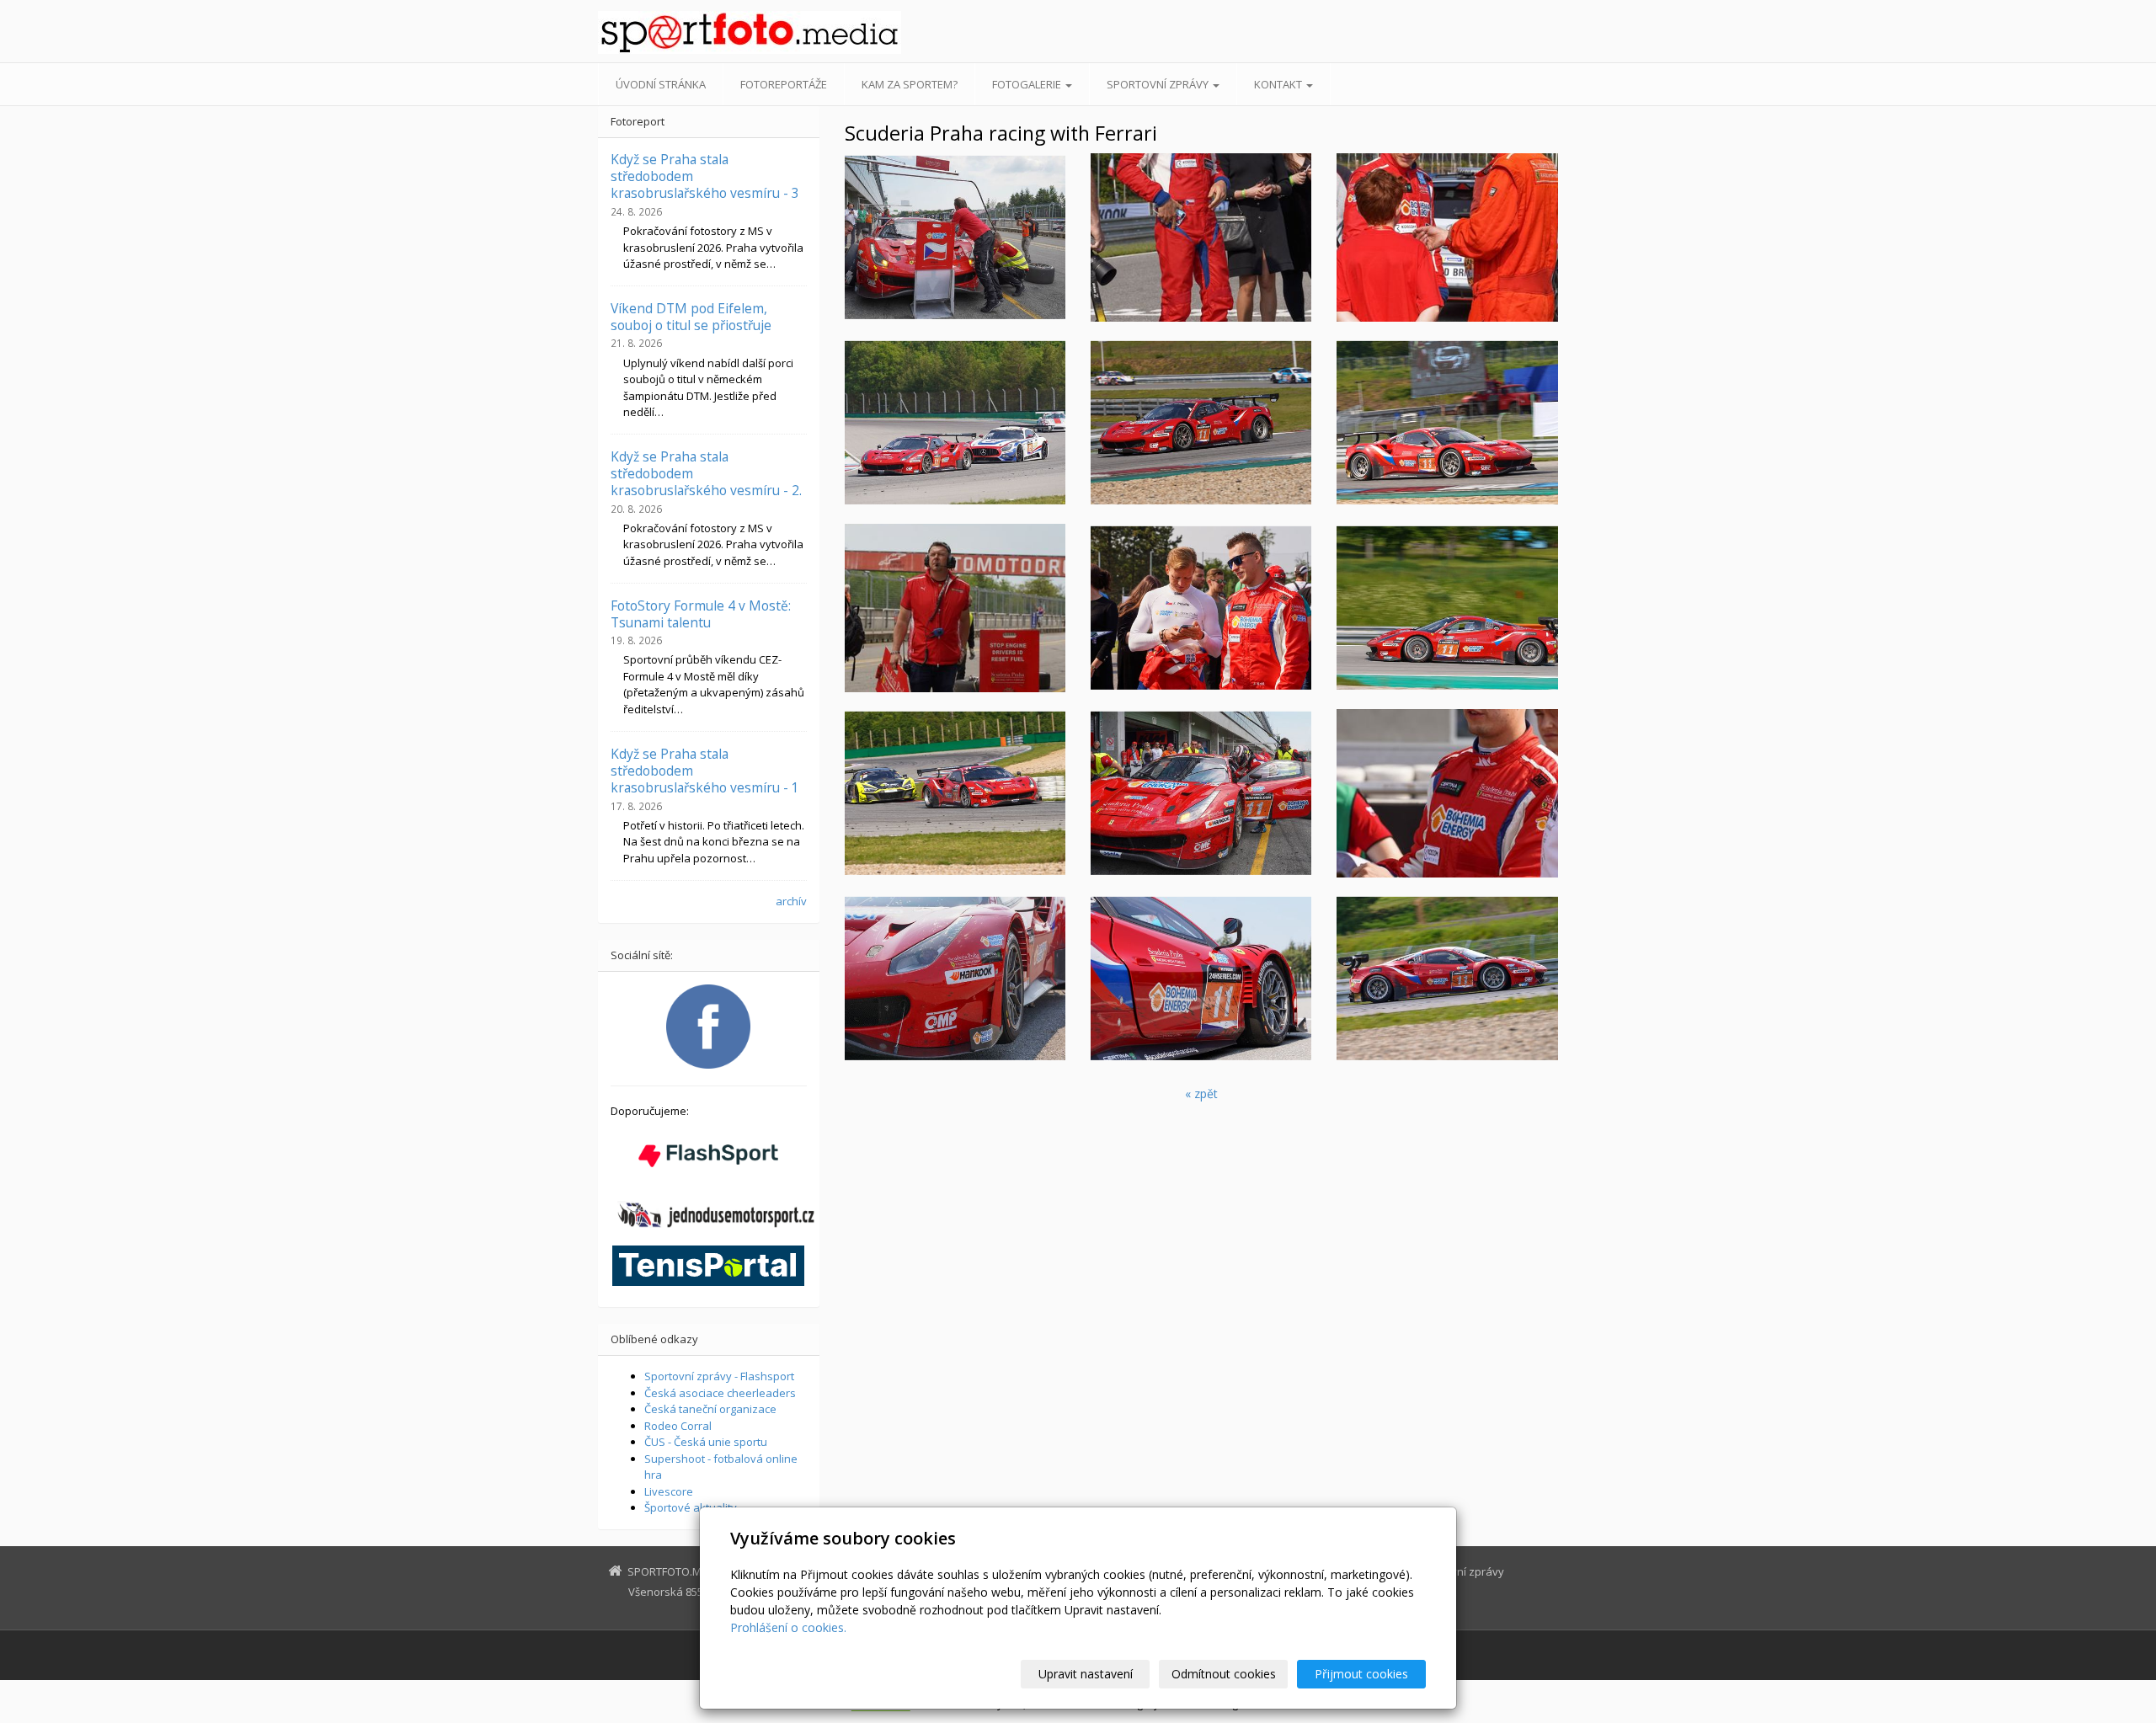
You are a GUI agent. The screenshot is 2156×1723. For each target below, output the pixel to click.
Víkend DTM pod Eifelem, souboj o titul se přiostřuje (691, 317)
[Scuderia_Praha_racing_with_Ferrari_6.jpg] (1201, 979)
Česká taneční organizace (710, 1409)
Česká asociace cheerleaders (720, 1393)
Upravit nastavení (1086, 1674)
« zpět (1201, 1094)
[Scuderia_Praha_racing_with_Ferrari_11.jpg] (955, 237)
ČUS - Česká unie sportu (706, 1442)
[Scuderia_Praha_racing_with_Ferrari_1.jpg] (955, 979)
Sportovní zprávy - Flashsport (719, 1376)
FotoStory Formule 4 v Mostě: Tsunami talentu (701, 614)
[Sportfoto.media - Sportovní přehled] (750, 32)
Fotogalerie (1028, 84)
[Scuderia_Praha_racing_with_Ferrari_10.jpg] (955, 608)
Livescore (669, 1491)
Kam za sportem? (910, 84)
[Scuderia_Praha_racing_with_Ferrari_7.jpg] (1201, 423)
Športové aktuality (691, 1507)
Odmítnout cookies (1224, 1674)
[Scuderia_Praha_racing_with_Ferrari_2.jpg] (1447, 237)
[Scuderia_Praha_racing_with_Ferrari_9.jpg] (955, 423)
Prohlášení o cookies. (788, 1627)
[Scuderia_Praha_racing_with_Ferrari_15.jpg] (1447, 979)
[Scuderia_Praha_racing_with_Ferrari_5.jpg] (1201, 608)
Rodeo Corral (678, 1426)
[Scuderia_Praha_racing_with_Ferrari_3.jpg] (1201, 237)
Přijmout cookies (1361, 1674)
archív (791, 901)
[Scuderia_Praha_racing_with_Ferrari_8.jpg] (1447, 608)
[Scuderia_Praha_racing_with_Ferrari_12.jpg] (1201, 793)
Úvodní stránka (661, 84)
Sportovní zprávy (1159, 84)
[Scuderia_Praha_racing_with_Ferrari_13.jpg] (955, 793)
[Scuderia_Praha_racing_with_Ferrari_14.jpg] (1447, 423)
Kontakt (1279, 84)
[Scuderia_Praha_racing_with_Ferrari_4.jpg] (1447, 793)
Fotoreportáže (784, 84)
